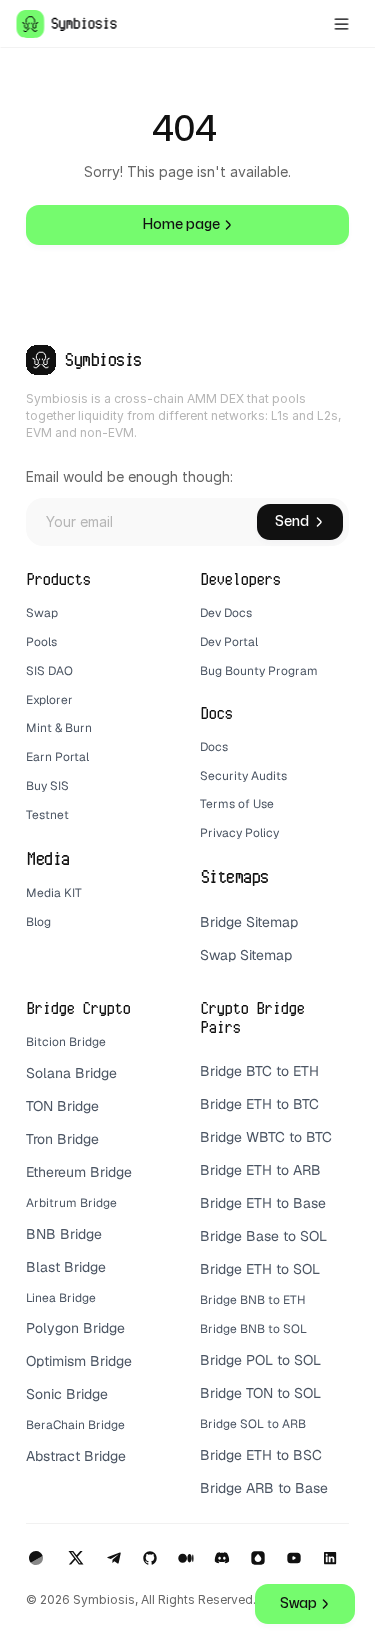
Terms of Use (237, 804)
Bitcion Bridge (66, 1042)
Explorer (49, 700)
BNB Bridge (64, 1234)
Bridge (78, 1139)
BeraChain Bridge (75, 1425)
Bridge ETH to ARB (260, 1170)
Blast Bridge (66, 1267)
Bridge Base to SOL (263, 1236)
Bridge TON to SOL (260, 1393)
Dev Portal (229, 642)
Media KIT (54, 893)
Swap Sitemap (246, 955)
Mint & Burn (59, 728)
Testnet (47, 815)
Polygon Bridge (75, 1328)
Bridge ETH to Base (263, 1203)
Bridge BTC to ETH (259, 1071)
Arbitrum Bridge (71, 1203)
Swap (42, 613)
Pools (41, 642)
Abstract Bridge (76, 1456)
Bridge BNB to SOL (253, 1329)
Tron (39, 1139)
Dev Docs (226, 613)
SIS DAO (49, 671)
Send (292, 521)
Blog (38, 922)
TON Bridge (62, 1106)
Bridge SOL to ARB (253, 1424)
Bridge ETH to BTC (259, 1104)
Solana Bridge (73, 1073)
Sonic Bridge (67, 1394)
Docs (214, 747)
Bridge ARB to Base (264, 1488)
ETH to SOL (285, 1269)
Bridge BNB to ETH (253, 1300)
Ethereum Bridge (79, 1172)
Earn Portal (57, 757)
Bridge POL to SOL (260, 1360)
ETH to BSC (286, 1455)
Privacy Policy (239, 833)
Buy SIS (49, 786)
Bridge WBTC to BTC (266, 1137)
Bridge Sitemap (249, 922)
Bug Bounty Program (259, 671)
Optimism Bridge (79, 1361)
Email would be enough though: (129, 476)
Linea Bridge (61, 1298)
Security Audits (243, 776)
